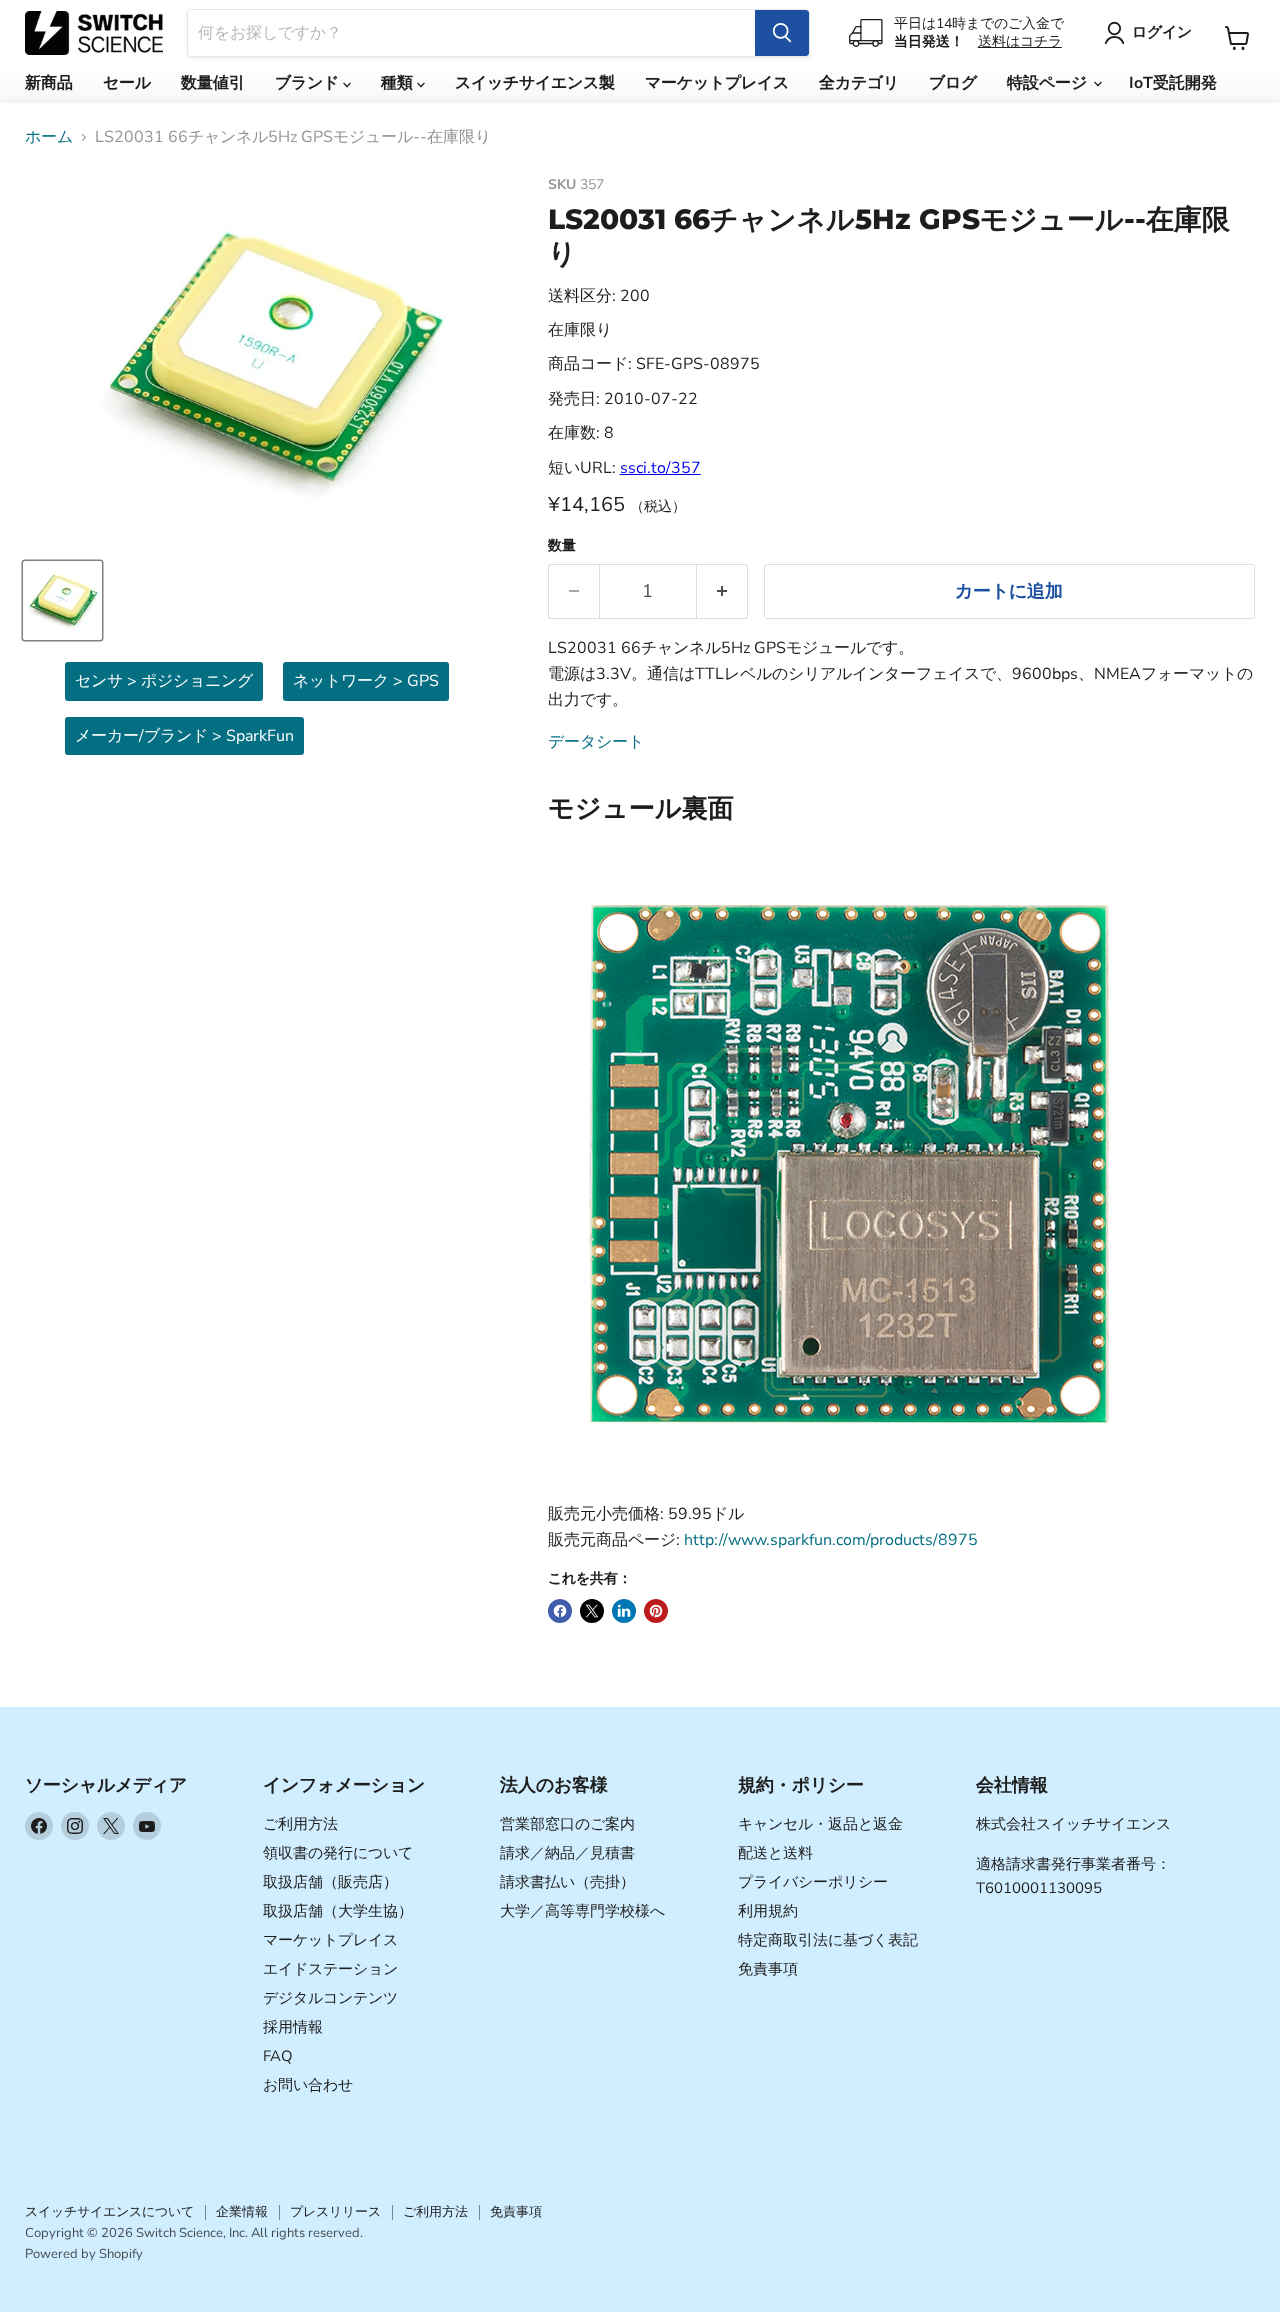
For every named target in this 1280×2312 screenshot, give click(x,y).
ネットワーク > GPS (366, 681)
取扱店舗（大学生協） (338, 1911)
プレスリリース (335, 2212)
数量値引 (213, 83)
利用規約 (768, 1911)
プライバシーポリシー (813, 1882)
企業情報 (242, 2212)
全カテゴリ (859, 83)
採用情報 (293, 2027)
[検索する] (782, 33)
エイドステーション (330, 1969)
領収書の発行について (338, 1853)
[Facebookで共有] (560, 1611)
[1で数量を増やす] (722, 591)
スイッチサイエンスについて (109, 2212)
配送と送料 (775, 1853)
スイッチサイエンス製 (535, 83)
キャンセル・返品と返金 (820, 1824)
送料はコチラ (1020, 41)
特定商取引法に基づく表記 (828, 1940)
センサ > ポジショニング (164, 681)
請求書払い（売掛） (567, 1882)
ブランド (309, 83)
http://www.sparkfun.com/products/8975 (831, 1540)
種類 (399, 83)
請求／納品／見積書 (567, 1853)
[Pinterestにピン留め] (656, 1611)
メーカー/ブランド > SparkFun (184, 736)
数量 (562, 546)
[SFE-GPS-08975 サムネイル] (62, 600)
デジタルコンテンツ (330, 1998)
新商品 (49, 83)
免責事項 (768, 1969)
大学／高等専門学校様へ (582, 1911)
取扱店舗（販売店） (330, 1882)
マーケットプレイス (717, 83)
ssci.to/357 (660, 468)
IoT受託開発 (1173, 83)
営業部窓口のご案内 (567, 1824)
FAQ (278, 2056)
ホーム (49, 137)
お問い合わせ (308, 2085)
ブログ (953, 83)
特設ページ (1049, 83)
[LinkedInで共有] (624, 1611)
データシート (596, 742)
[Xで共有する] (592, 1611)
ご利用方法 (300, 1824)
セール (127, 83)
